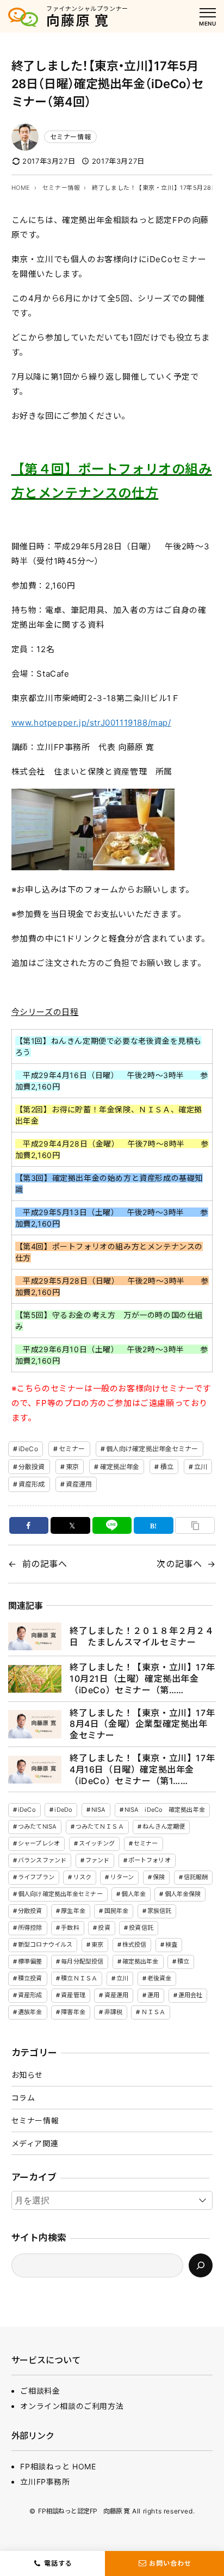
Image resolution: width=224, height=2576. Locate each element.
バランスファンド (42, 1860)
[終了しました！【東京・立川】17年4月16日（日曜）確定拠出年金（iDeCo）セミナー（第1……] (35, 1770)
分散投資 (32, 1467)
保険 (159, 1877)
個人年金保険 (183, 1894)
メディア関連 (35, 2143)
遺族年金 (30, 2012)
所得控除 (30, 1928)
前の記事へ (45, 1564)
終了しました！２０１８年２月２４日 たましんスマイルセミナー (142, 1636)
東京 (72, 1467)
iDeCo (28, 1449)
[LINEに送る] (112, 1525)
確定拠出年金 (120, 1467)
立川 (201, 1467)
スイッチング (97, 1843)
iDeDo (63, 1810)
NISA (98, 1810)
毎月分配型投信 (82, 1961)
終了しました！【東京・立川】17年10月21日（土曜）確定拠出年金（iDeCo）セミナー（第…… (142, 1679)
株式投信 (134, 1945)
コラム (23, 2098)
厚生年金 (73, 1911)
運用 (153, 1995)
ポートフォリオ (150, 1860)
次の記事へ (179, 1564)
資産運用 (79, 1484)
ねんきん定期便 (164, 1826)
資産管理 (73, 1995)
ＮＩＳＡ (153, 2012)
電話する (58, 2563)
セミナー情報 (71, 137)
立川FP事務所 (45, 2482)
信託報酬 (196, 1877)
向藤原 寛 (78, 21)
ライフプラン (36, 1877)
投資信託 (141, 1928)
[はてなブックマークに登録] (154, 1525)
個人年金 (133, 1894)
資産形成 (32, 1484)
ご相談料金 (40, 2391)
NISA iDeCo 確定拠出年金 (165, 1810)
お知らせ (27, 2075)
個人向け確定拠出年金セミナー (152, 1449)
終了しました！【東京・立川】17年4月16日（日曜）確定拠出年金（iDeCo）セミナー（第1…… (142, 1769)
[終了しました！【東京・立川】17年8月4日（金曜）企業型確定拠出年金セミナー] (35, 1724)
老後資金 (159, 1978)
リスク (82, 1877)
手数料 (70, 1928)
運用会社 (190, 1995)
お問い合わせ (170, 2563)
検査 (171, 1945)
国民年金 (116, 1911)
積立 (167, 1467)
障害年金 (73, 2012)
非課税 (113, 2012)
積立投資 (30, 1978)
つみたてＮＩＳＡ (100, 1826)
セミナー (72, 1449)
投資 (104, 1928)
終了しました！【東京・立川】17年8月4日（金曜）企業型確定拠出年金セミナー (142, 1724)
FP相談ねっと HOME (58, 2466)
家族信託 (159, 1911)
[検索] (201, 2265)
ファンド (97, 1860)
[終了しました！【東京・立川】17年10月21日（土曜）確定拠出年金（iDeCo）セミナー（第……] (35, 1679)
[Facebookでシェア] (29, 1525)
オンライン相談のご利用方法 (72, 2406)
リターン (122, 1877)
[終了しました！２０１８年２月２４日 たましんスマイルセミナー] (35, 1636)
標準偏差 (30, 1961)
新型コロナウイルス (45, 1945)
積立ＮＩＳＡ (79, 1978)
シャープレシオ (39, 1843)
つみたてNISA (37, 1826)
